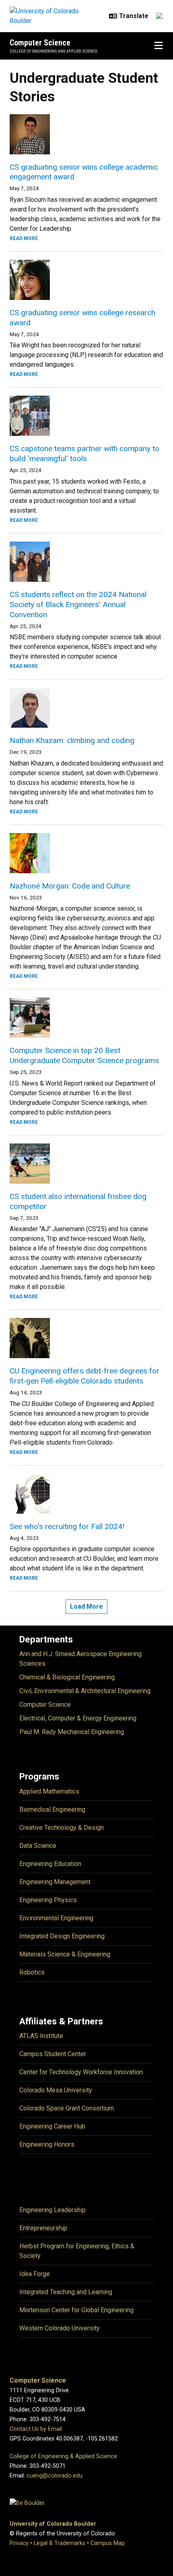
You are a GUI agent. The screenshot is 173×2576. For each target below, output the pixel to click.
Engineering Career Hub (52, 2126)
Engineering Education (50, 1864)
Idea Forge (35, 2274)
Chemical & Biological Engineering (67, 1677)
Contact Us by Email (36, 2429)
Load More (86, 1606)
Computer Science (40, 43)
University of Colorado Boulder (53, 2524)
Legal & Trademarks (60, 2543)
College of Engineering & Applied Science (63, 2456)
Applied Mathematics (49, 1791)
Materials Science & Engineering (65, 1954)
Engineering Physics (48, 1900)
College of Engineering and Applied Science (54, 51)
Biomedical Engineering (52, 1809)
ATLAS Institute (41, 2036)
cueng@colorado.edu (55, 2476)
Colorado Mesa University (56, 2090)
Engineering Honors (47, 2144)
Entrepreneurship (43, 2228)
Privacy (19, 2543)
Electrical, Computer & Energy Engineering (78, 1718)
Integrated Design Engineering (62, 1936)
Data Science (38, 1846)
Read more (24, 238)
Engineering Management (55, 1882)
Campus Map (108, 2543)
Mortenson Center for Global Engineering (76, 2310)
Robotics (32, 1972)
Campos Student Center (53, 2054)
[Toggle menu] (159, 46)
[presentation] (86, 134)
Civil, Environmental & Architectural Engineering (85, 1691)
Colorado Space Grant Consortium (67, 2108)
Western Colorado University (60, 2328)
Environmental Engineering (56, 1918)
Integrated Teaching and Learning (66, 2292)
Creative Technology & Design (62, 1828)
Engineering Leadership (53, 2210)
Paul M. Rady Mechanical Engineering (72, 1732)
